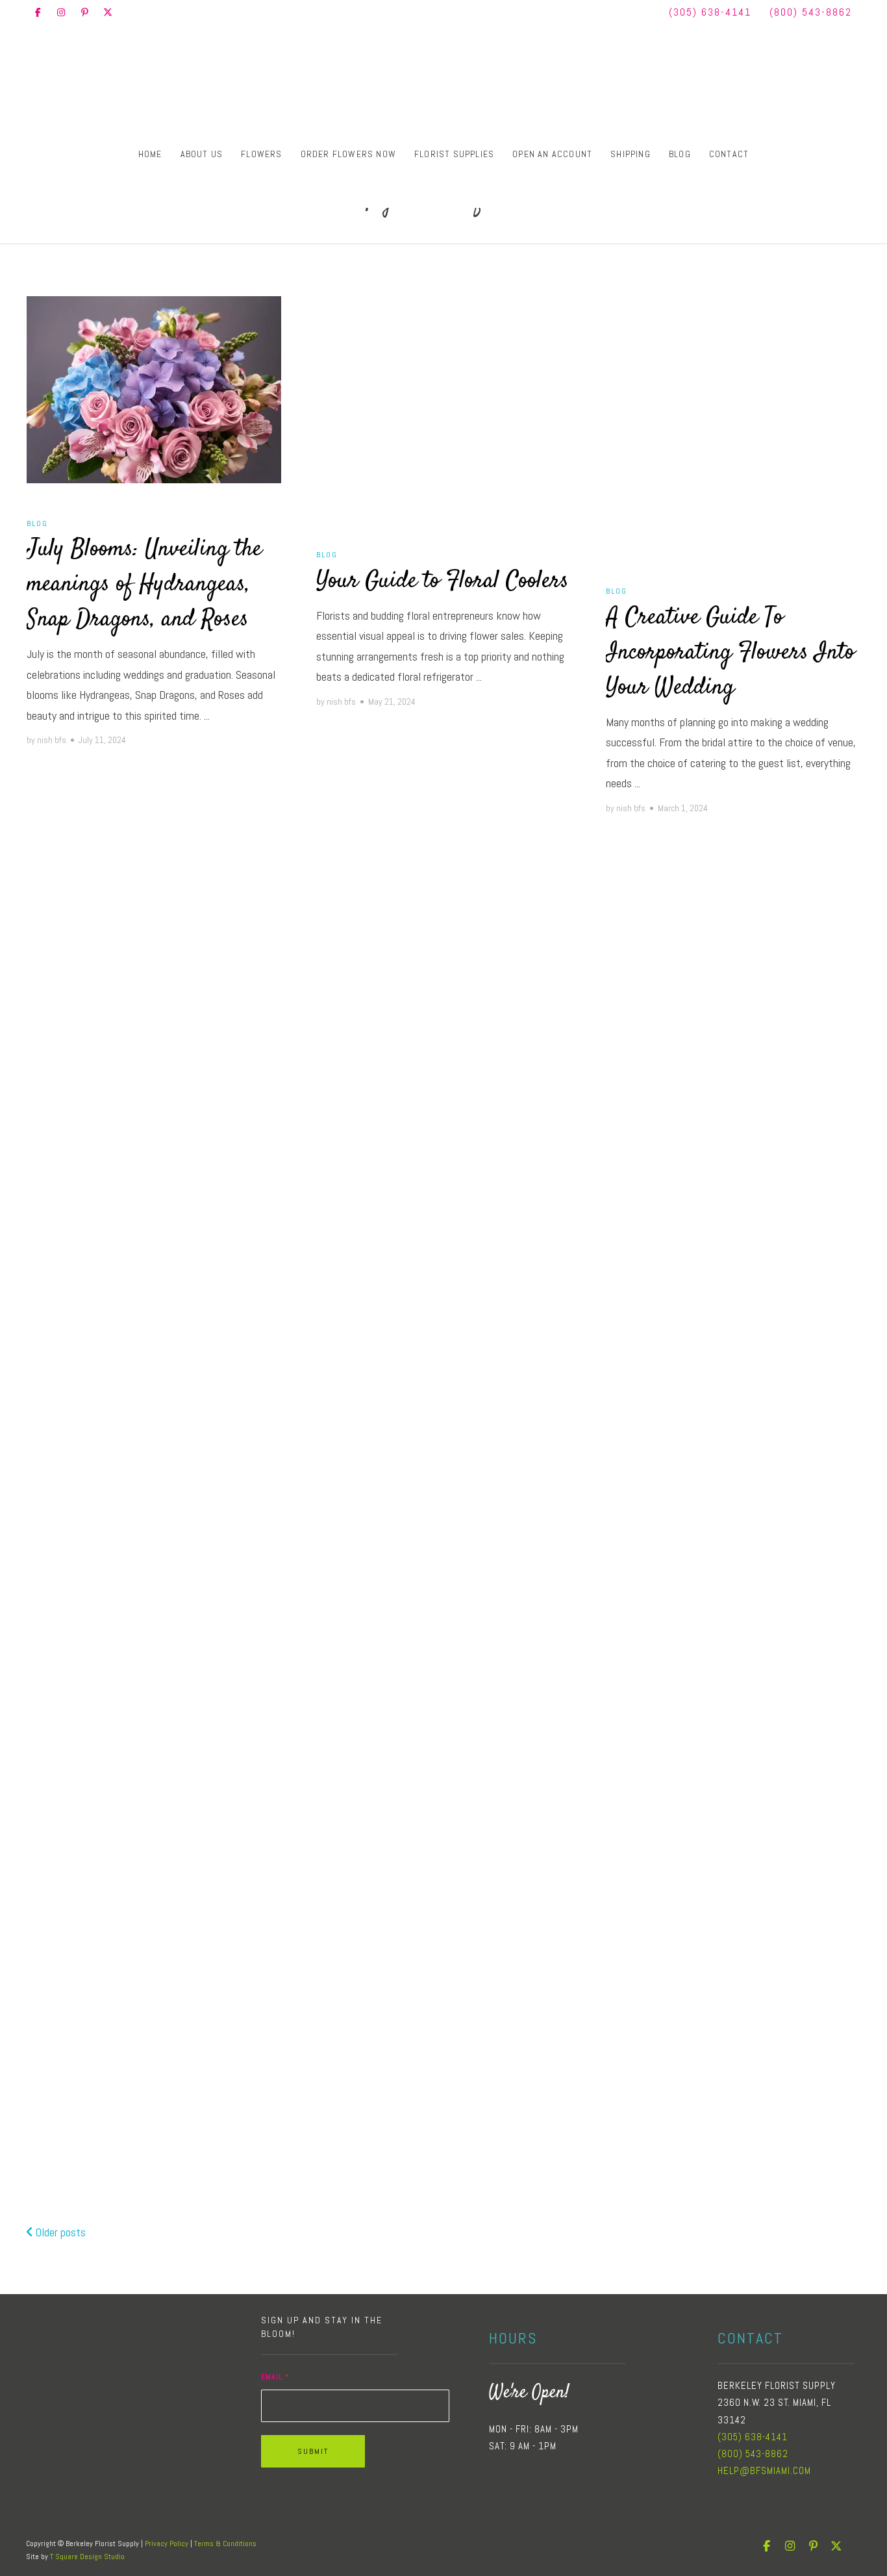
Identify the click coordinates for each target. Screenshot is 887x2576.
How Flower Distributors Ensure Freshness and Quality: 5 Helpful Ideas (138, 1522)
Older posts (59, 2232)
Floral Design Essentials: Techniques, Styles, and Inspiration (136, 1045)
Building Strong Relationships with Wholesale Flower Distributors (443, 1604)
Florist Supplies (454, 154)
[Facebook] (38, 12)
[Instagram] (61, 12)
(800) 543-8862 (811, 12)
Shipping (631, 154)
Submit (313, 2451)
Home (150, 154)
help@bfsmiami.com (764, 2470)
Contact (729, 154)
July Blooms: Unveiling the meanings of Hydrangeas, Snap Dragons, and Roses (144, 585)
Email (275, 2377)
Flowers (261, 154)
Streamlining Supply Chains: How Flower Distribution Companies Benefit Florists (442, 1118)
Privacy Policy (167, 2544)
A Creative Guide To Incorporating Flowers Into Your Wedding (730, 653)
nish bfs (52, 740)
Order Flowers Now (348, 154)
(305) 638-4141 (710, 12)
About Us (202, 154)
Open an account (552, 154)
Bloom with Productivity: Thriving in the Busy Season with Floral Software (151, 2006)
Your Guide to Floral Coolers (443, 581)
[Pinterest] (84, 12)
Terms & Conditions (225, 2544)
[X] (108, 12)
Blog (680, 154)
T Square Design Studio (87, 2557)
